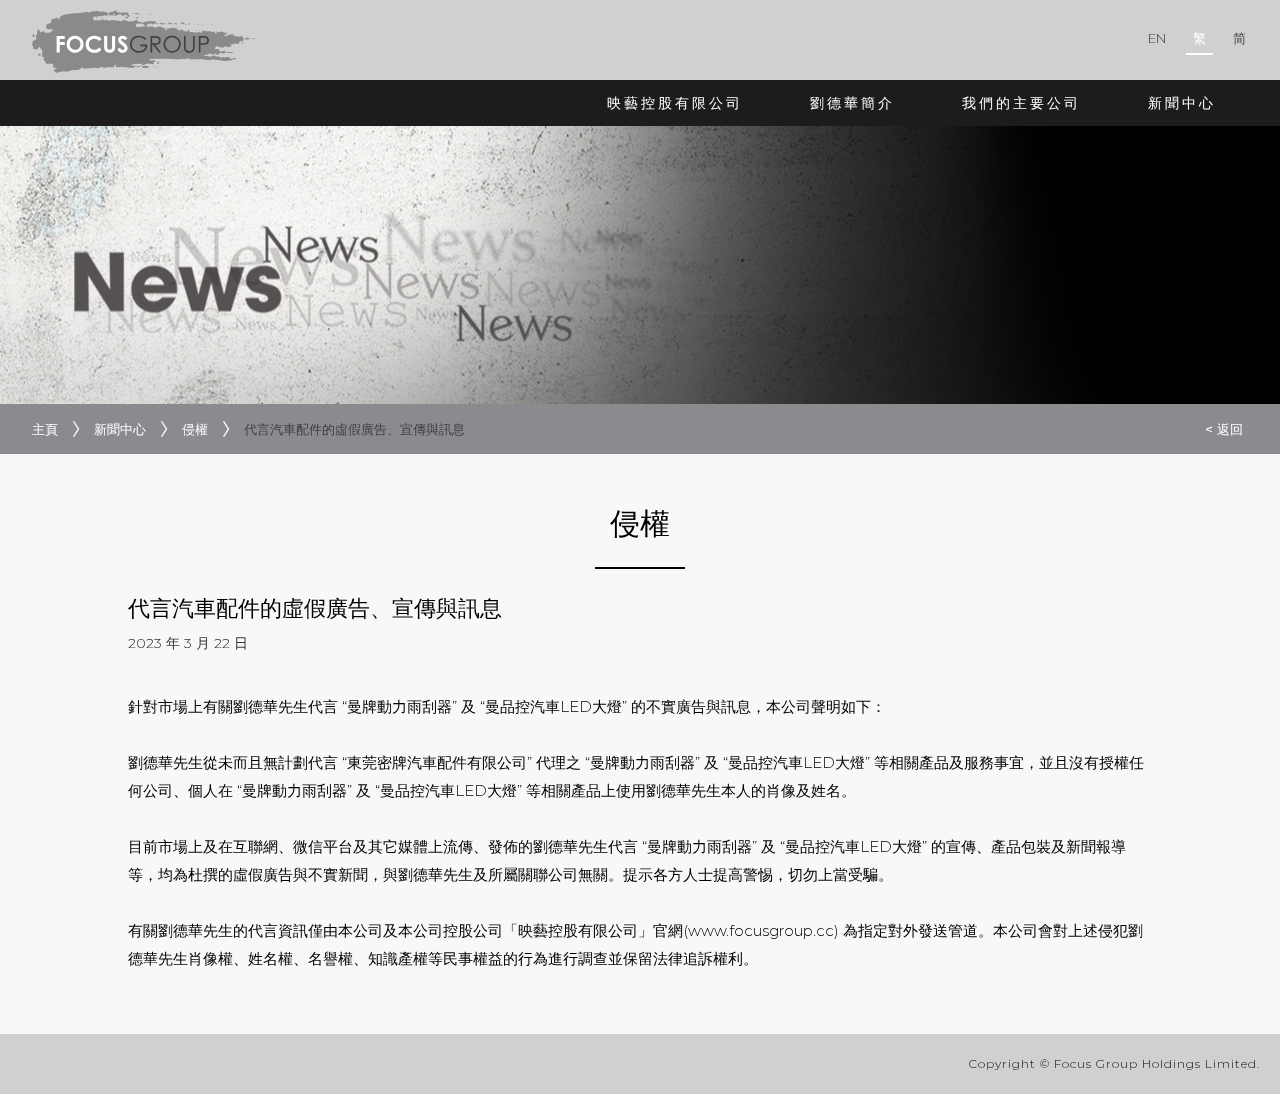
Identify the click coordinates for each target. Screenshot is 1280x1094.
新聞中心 (1182, 103)
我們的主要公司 (1021, 103)
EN (1157, 38)
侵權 (195, 429)
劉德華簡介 (852, 103)
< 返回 (1224, 429)
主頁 (45, 429)
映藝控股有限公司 (675, 103)
